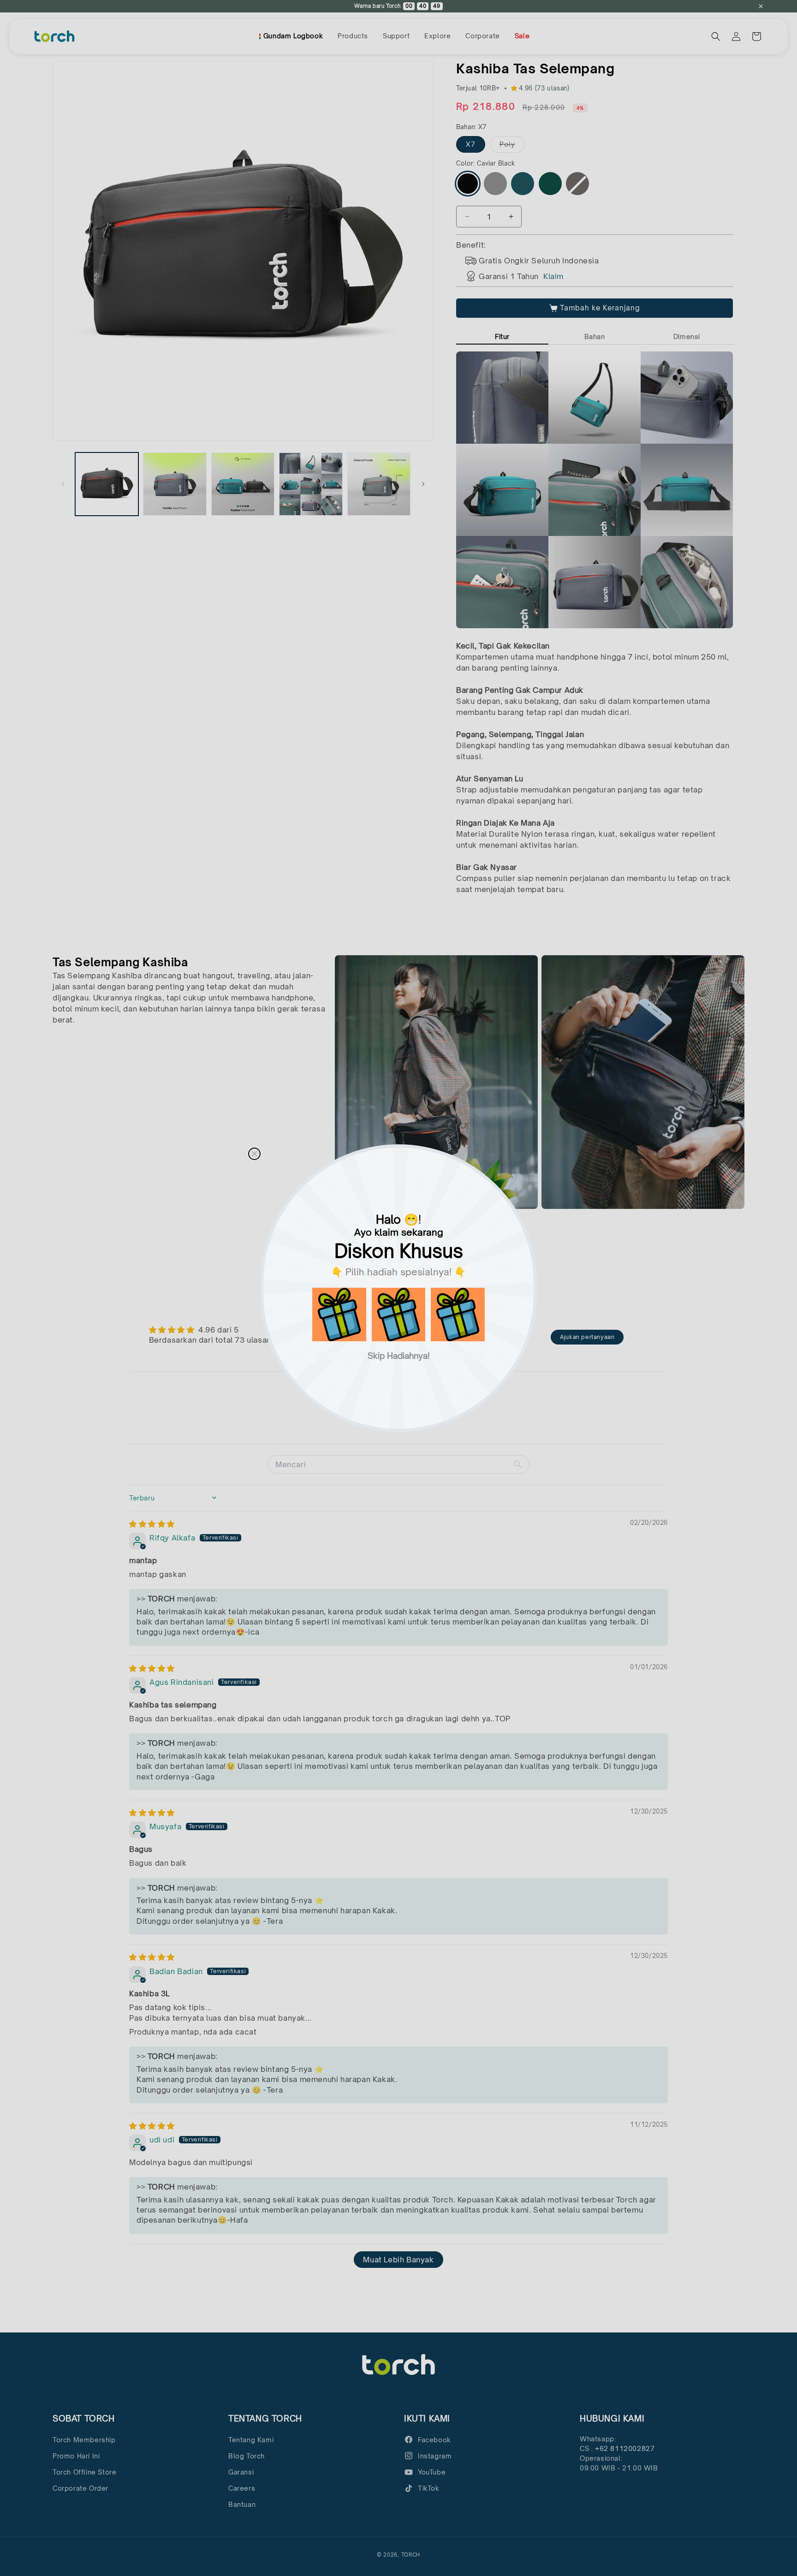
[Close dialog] (254, 1154)
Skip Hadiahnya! (399, 1355)
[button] (339, 1315)
